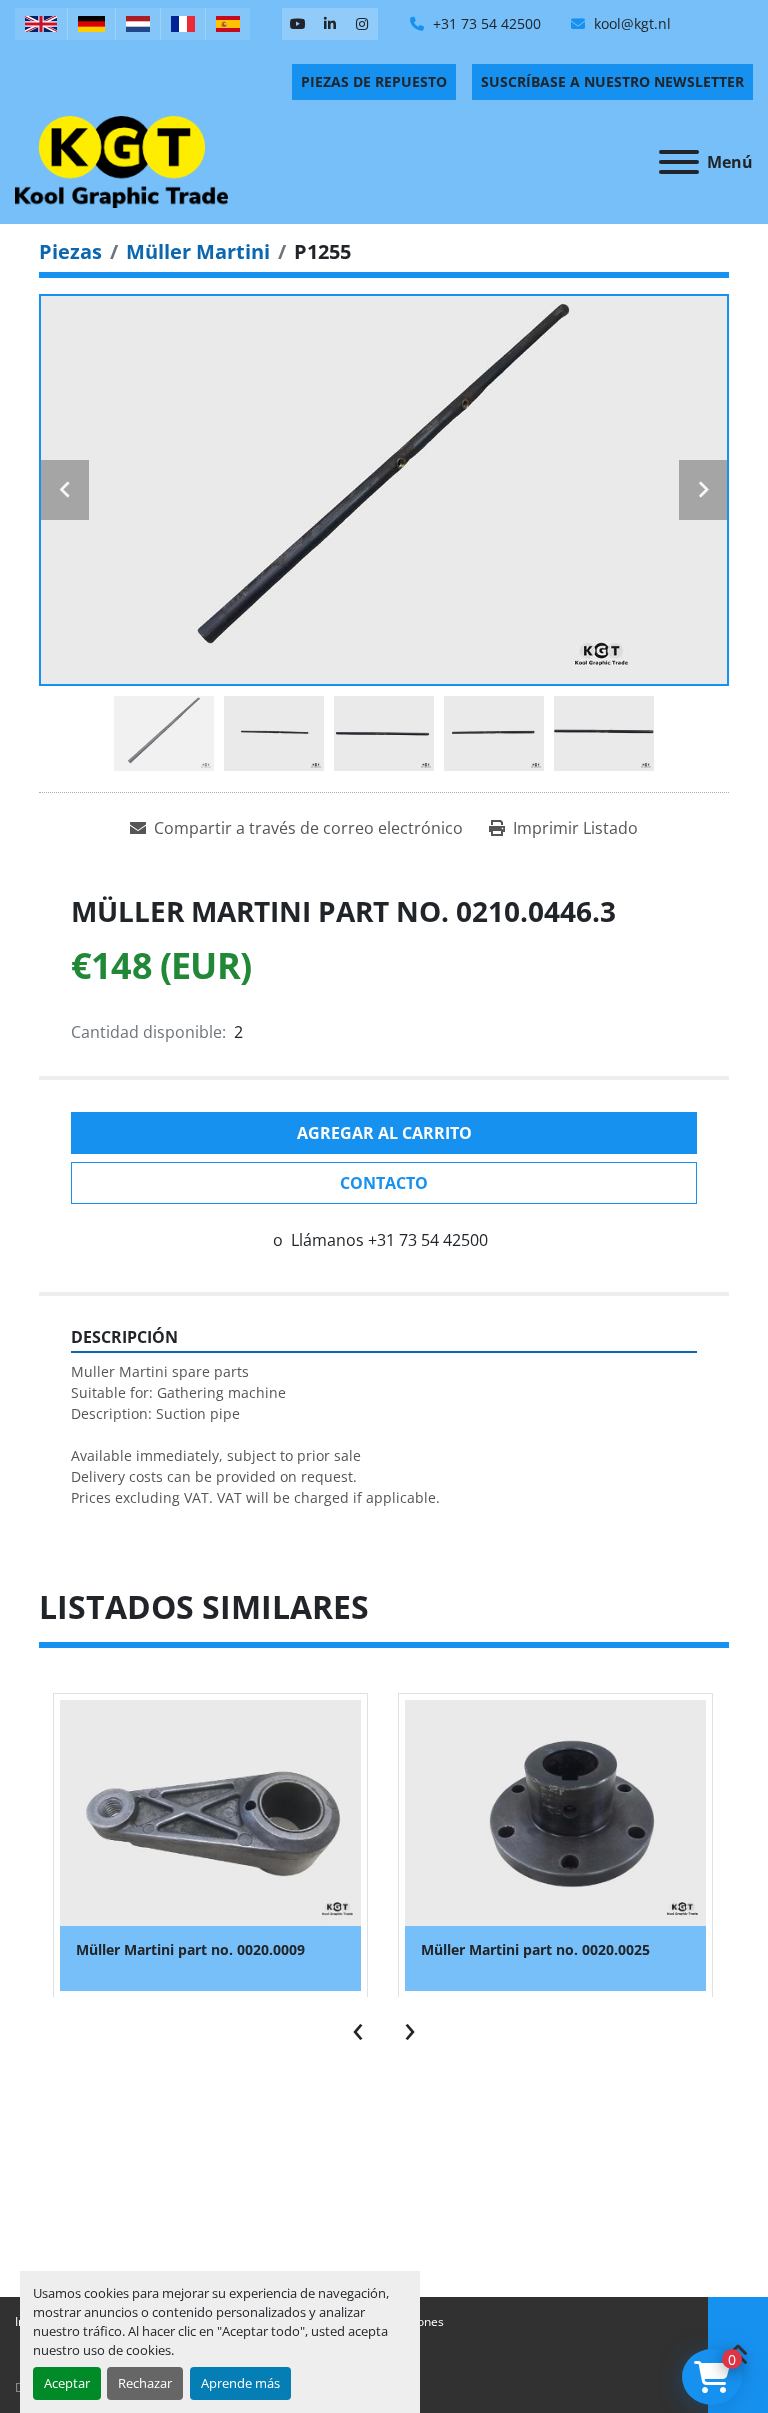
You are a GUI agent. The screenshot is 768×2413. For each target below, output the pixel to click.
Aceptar (67, 2383)
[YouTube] (298, 24)
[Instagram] (362, 24)
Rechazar (145, 2383)
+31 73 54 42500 (485, 23)
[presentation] (358, 2027)
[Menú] (679, 162)
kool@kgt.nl (630, 23)
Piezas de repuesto (374, 81)
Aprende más (240, 2383)
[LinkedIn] (330, 24)
